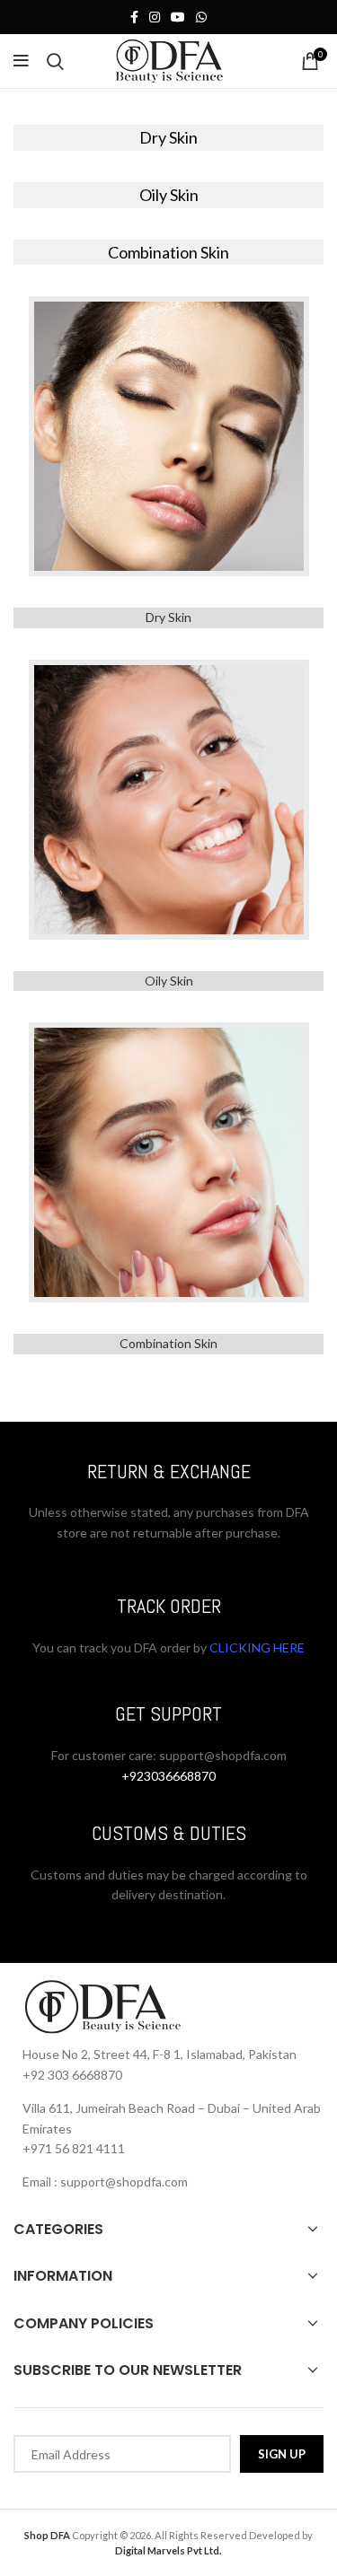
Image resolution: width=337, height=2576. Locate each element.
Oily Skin (169, 981)
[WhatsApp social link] (201, 17)
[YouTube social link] (178, 17)
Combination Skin (168, 1343)
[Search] (55, 61)
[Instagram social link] (155, 17)
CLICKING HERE (256, 1647)
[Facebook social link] (134, 17)
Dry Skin (168, 617)
